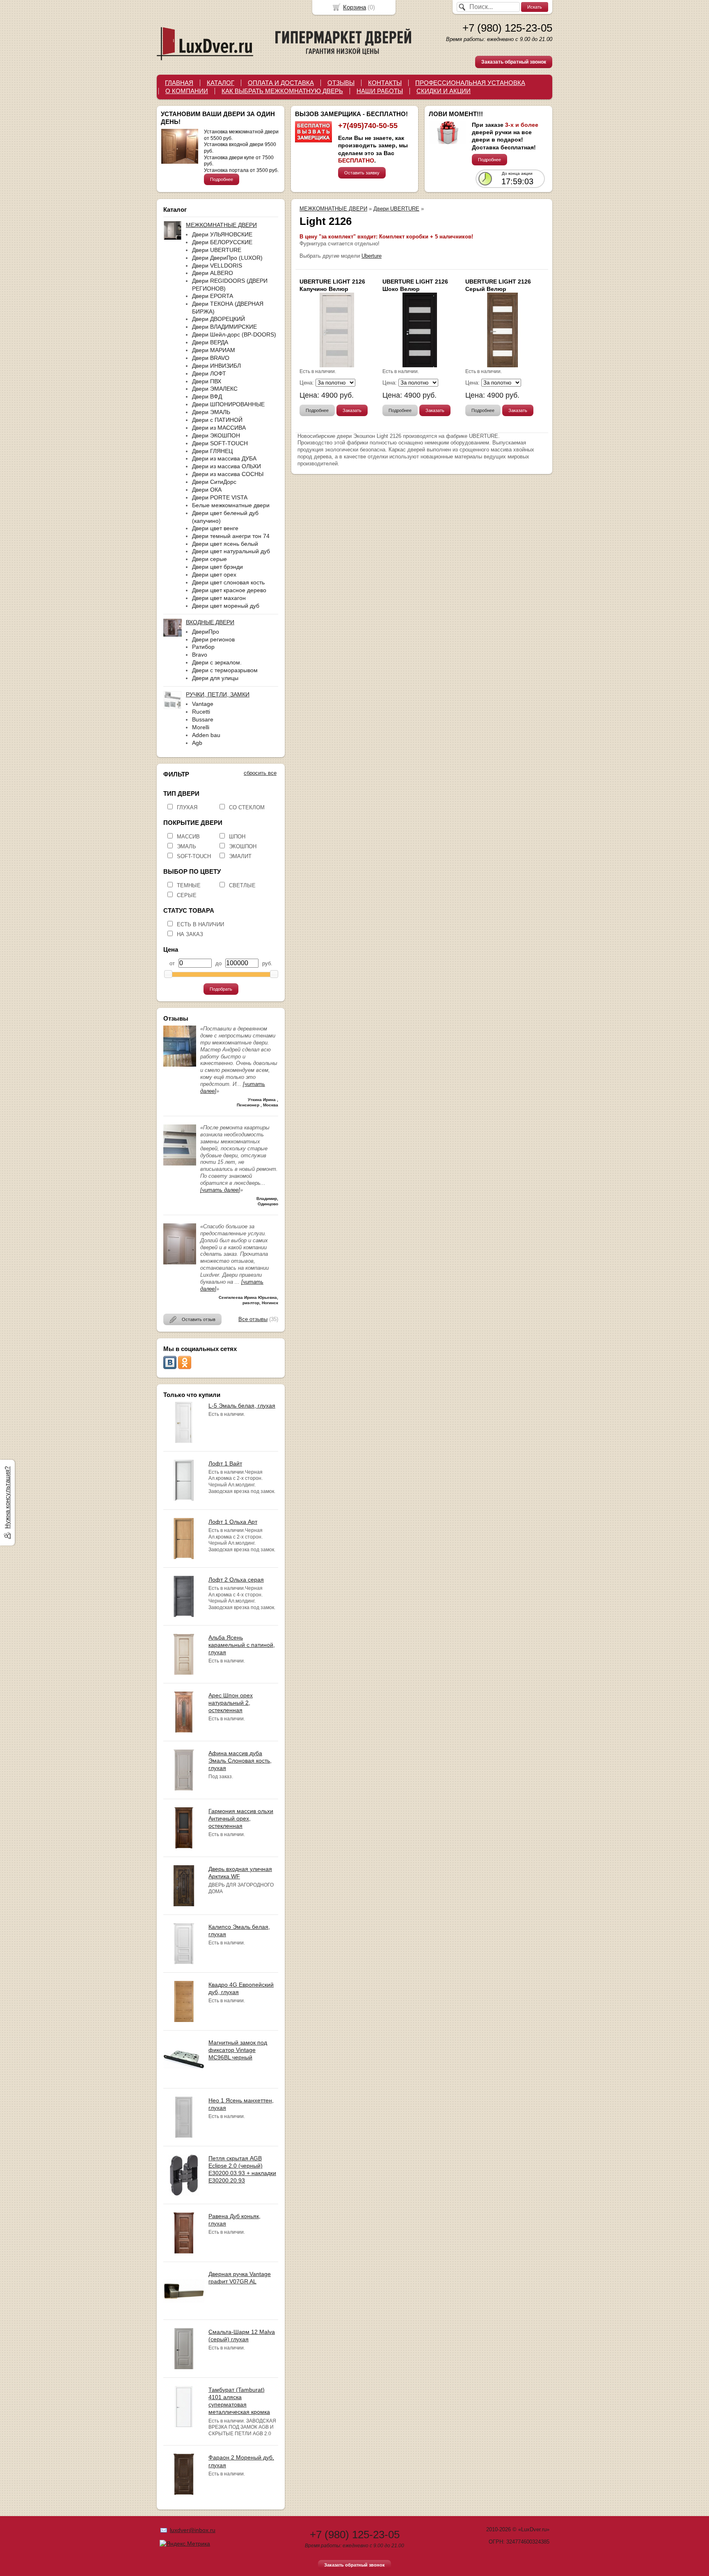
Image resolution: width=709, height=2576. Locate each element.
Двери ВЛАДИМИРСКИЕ (224, 327)
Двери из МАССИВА (219, 428)
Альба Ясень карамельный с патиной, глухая (242, 1645)
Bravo (200, 655)
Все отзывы (253, 1319)
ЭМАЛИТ (240, 856)
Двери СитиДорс (214, 482)
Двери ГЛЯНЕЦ (212, 451)
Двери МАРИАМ (214, 350)
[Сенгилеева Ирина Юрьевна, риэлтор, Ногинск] (180, 1263)
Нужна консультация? (7, 1498)
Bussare (203, 719)
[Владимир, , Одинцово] (180, 1164)
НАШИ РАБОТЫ (380, 91)
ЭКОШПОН (243, 846)
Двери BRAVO (211, 358)
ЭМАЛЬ (186, 846)
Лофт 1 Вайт (225, 1463)
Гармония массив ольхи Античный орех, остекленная (241, 1818)
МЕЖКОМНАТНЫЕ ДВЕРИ (333, 209)
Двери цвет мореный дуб (226, 606)
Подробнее (222, 179)
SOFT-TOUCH (194, 856)
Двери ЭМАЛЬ (211, 412)
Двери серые (209, 559)
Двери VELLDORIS (217, 266)
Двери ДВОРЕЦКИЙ (218, 319)
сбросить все (260, 773)
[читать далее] (220, 1190)
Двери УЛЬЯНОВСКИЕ (222, 234)
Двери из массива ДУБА (224, 458)
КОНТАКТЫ (385, 83)
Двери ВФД (207, 396)
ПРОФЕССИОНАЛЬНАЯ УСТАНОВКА (470, 83)
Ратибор (203, 647)
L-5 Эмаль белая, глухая (242, 1406)
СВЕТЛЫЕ (242, 885)
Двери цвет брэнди (217, 567)
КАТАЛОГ (221, 83)
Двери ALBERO (213, 273)
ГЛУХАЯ (187, 807)
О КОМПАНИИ (187, 91)
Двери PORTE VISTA (220, 497)
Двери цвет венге (215, 528)
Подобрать (221, 989)
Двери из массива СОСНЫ (228, 474)
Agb (197, 743)
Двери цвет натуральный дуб (231, 551)
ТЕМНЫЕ (189, 885)
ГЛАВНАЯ (179, 83)
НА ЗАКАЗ (190, 934)
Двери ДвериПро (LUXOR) (227, 258)
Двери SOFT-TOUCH (220, 443)
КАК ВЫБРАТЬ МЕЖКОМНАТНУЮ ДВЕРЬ (282, 91)
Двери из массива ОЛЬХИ (226, 466)
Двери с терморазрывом (225, 670)
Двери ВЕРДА (210, 342)
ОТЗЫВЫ (341, 83)
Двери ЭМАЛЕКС (215, 389)
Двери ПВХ (207, 381)
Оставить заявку (362, 173)
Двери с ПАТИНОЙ (217, 420)
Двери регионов (213, 639)
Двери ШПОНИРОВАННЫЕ (228, 404)
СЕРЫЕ (187, 895)
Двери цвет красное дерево (229, 590)
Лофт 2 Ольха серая (236, 1580)
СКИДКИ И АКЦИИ (444, 91)
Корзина (354, 7)
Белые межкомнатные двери (231, 505)
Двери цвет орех (214, 575)
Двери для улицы (215, 678)
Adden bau (206, 735)
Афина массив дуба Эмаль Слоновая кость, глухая (240, 1761)
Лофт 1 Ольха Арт (233, 1522)
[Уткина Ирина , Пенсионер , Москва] (180, 1065)
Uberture (372, 256)
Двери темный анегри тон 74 (231, 536)
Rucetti (201, 712)
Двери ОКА (207, 490)
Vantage (203, 704)
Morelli (201, 727)
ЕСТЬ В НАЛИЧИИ (200, 924)
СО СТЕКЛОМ (247, 807)
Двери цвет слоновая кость (228, 582)
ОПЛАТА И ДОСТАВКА (281, 83)
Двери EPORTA (213, 296)
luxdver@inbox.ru (193, 2530)
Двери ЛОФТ (209, 373)
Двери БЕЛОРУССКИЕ (222, 242)
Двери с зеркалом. (217, 662)
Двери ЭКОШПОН (216, 435)
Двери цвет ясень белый (225, 544)
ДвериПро (206, 632)
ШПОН (237, 837)
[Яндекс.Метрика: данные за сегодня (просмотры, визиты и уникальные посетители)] (185, 2544)
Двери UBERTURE (217, 250)
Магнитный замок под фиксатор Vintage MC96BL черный (238, 2050)
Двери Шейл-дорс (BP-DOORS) (234, 334)
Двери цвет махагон (219, 598)
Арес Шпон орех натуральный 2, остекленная (231, 1703)
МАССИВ (188, 837)
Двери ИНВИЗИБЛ (216, 366)
